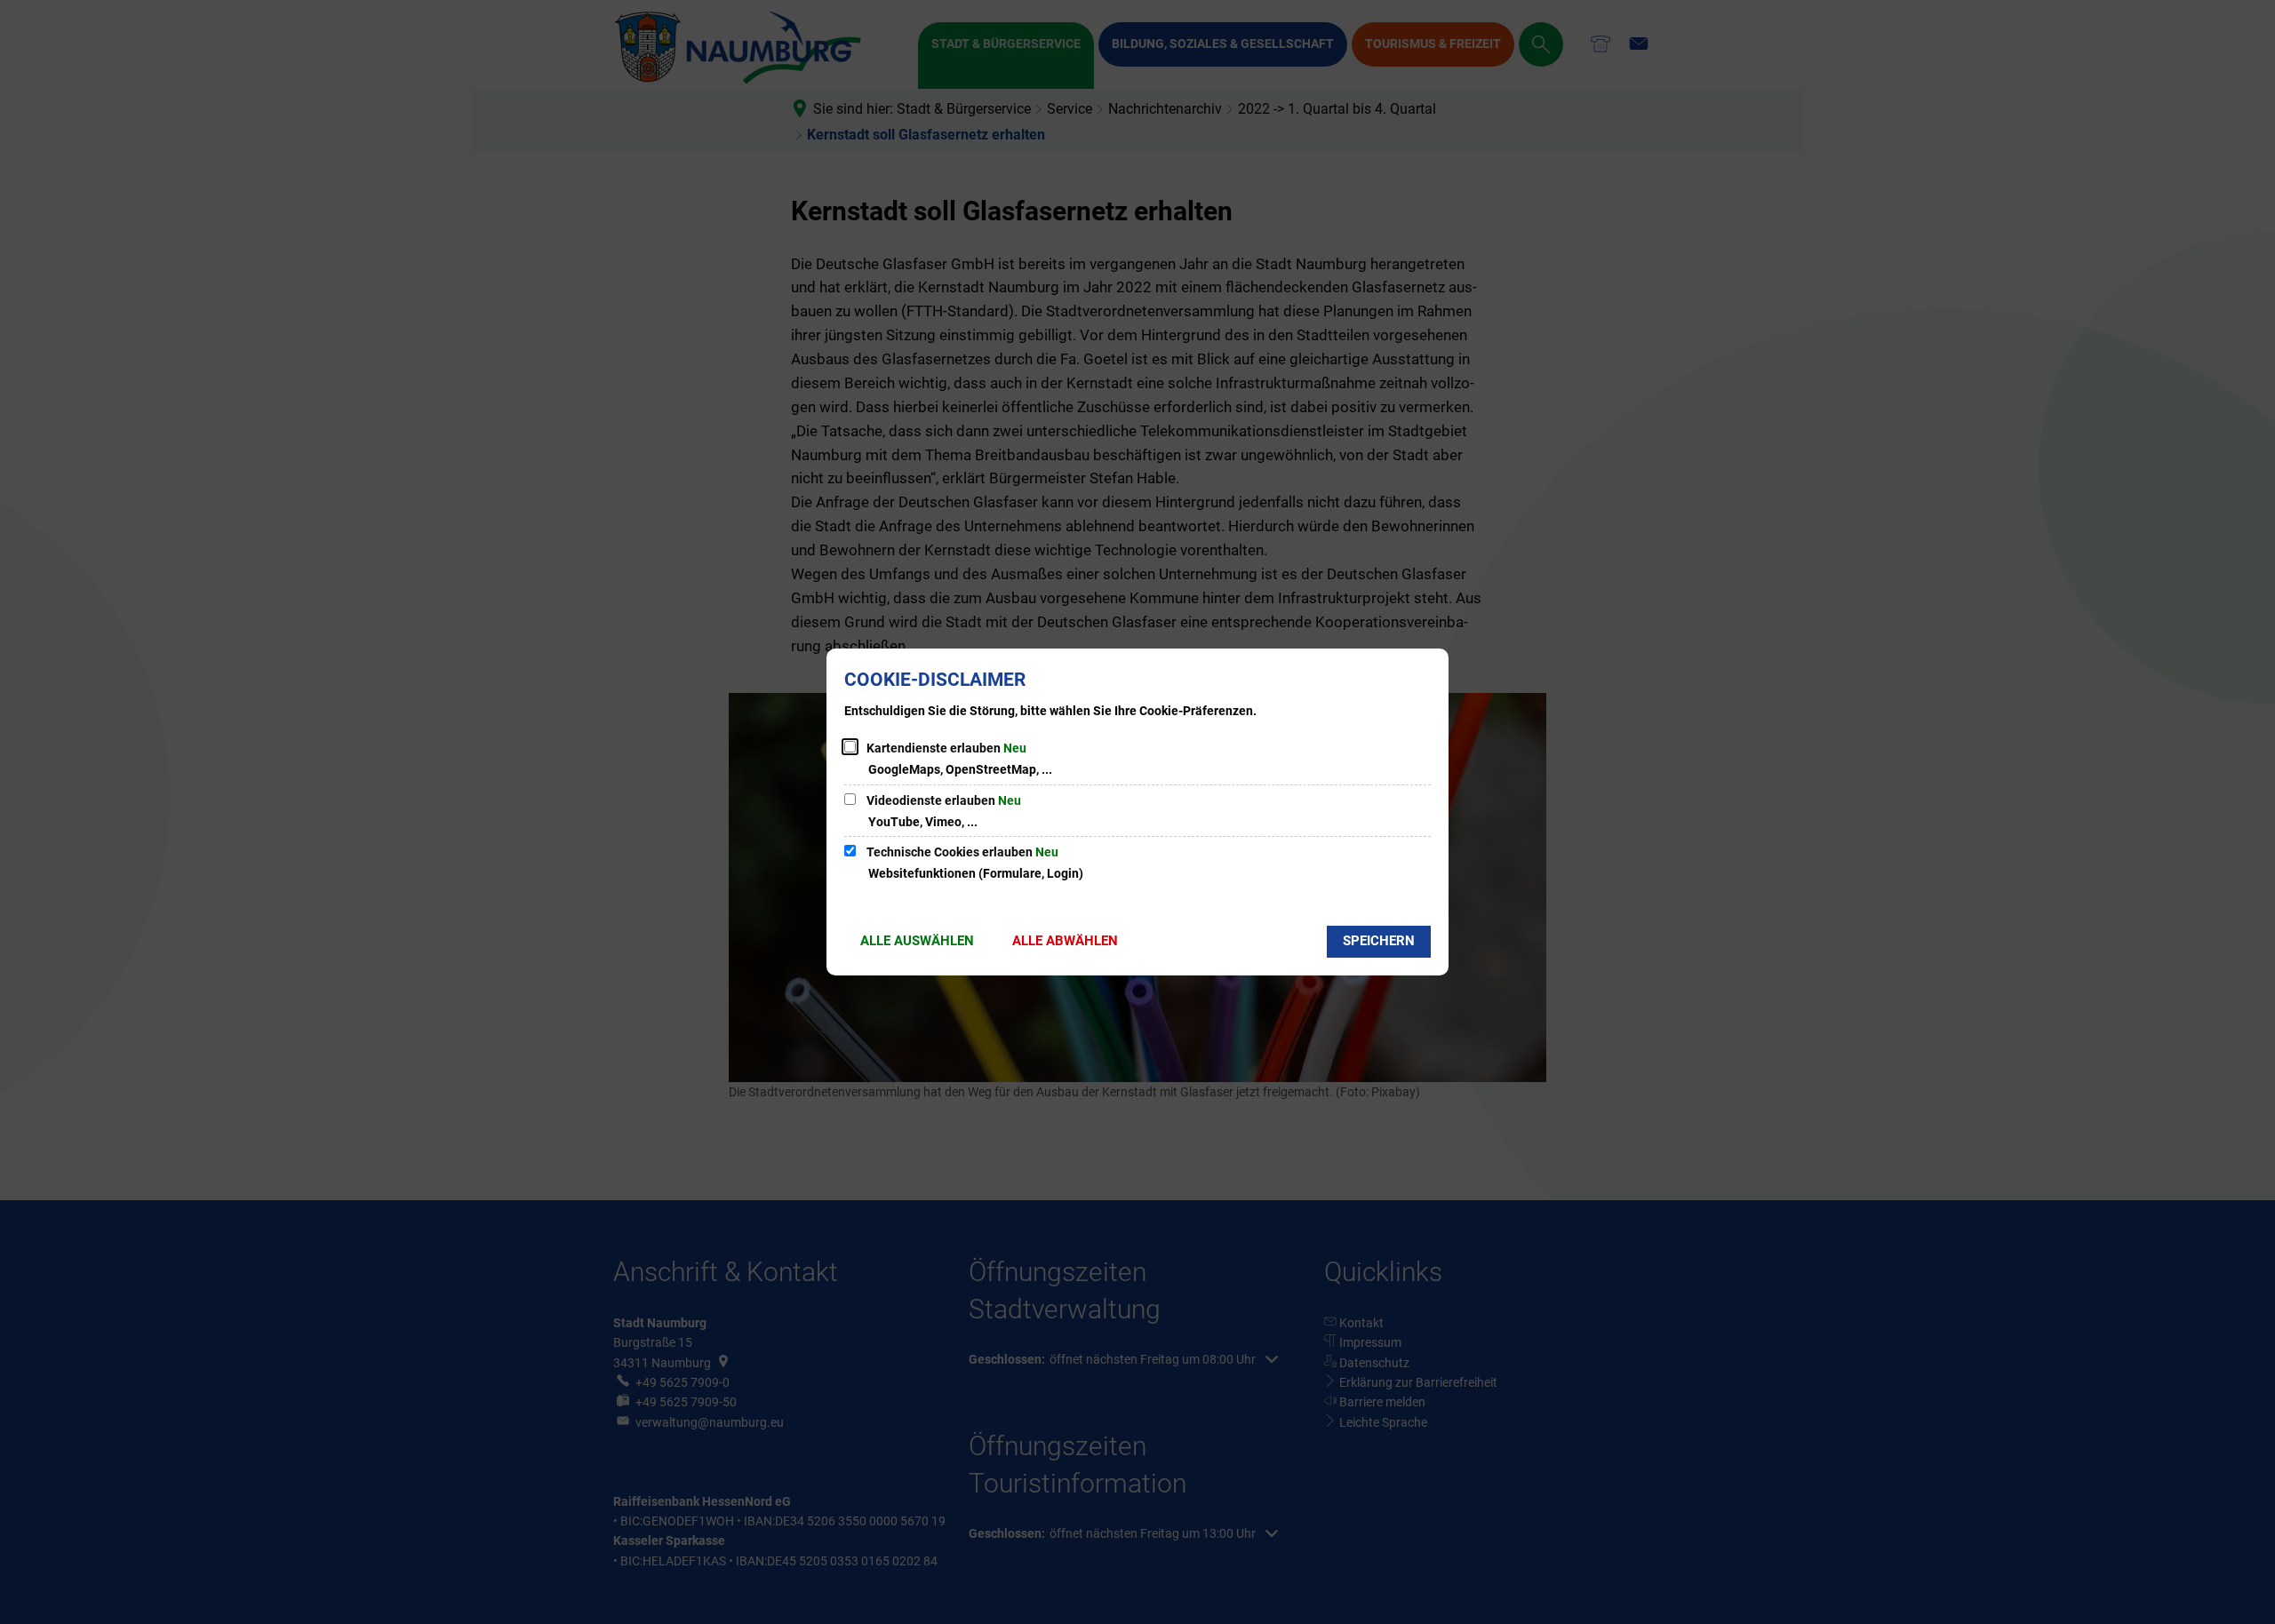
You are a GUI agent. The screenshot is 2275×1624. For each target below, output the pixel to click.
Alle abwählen (1065, 941)
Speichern (1379, 941)
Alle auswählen (917, 941)
